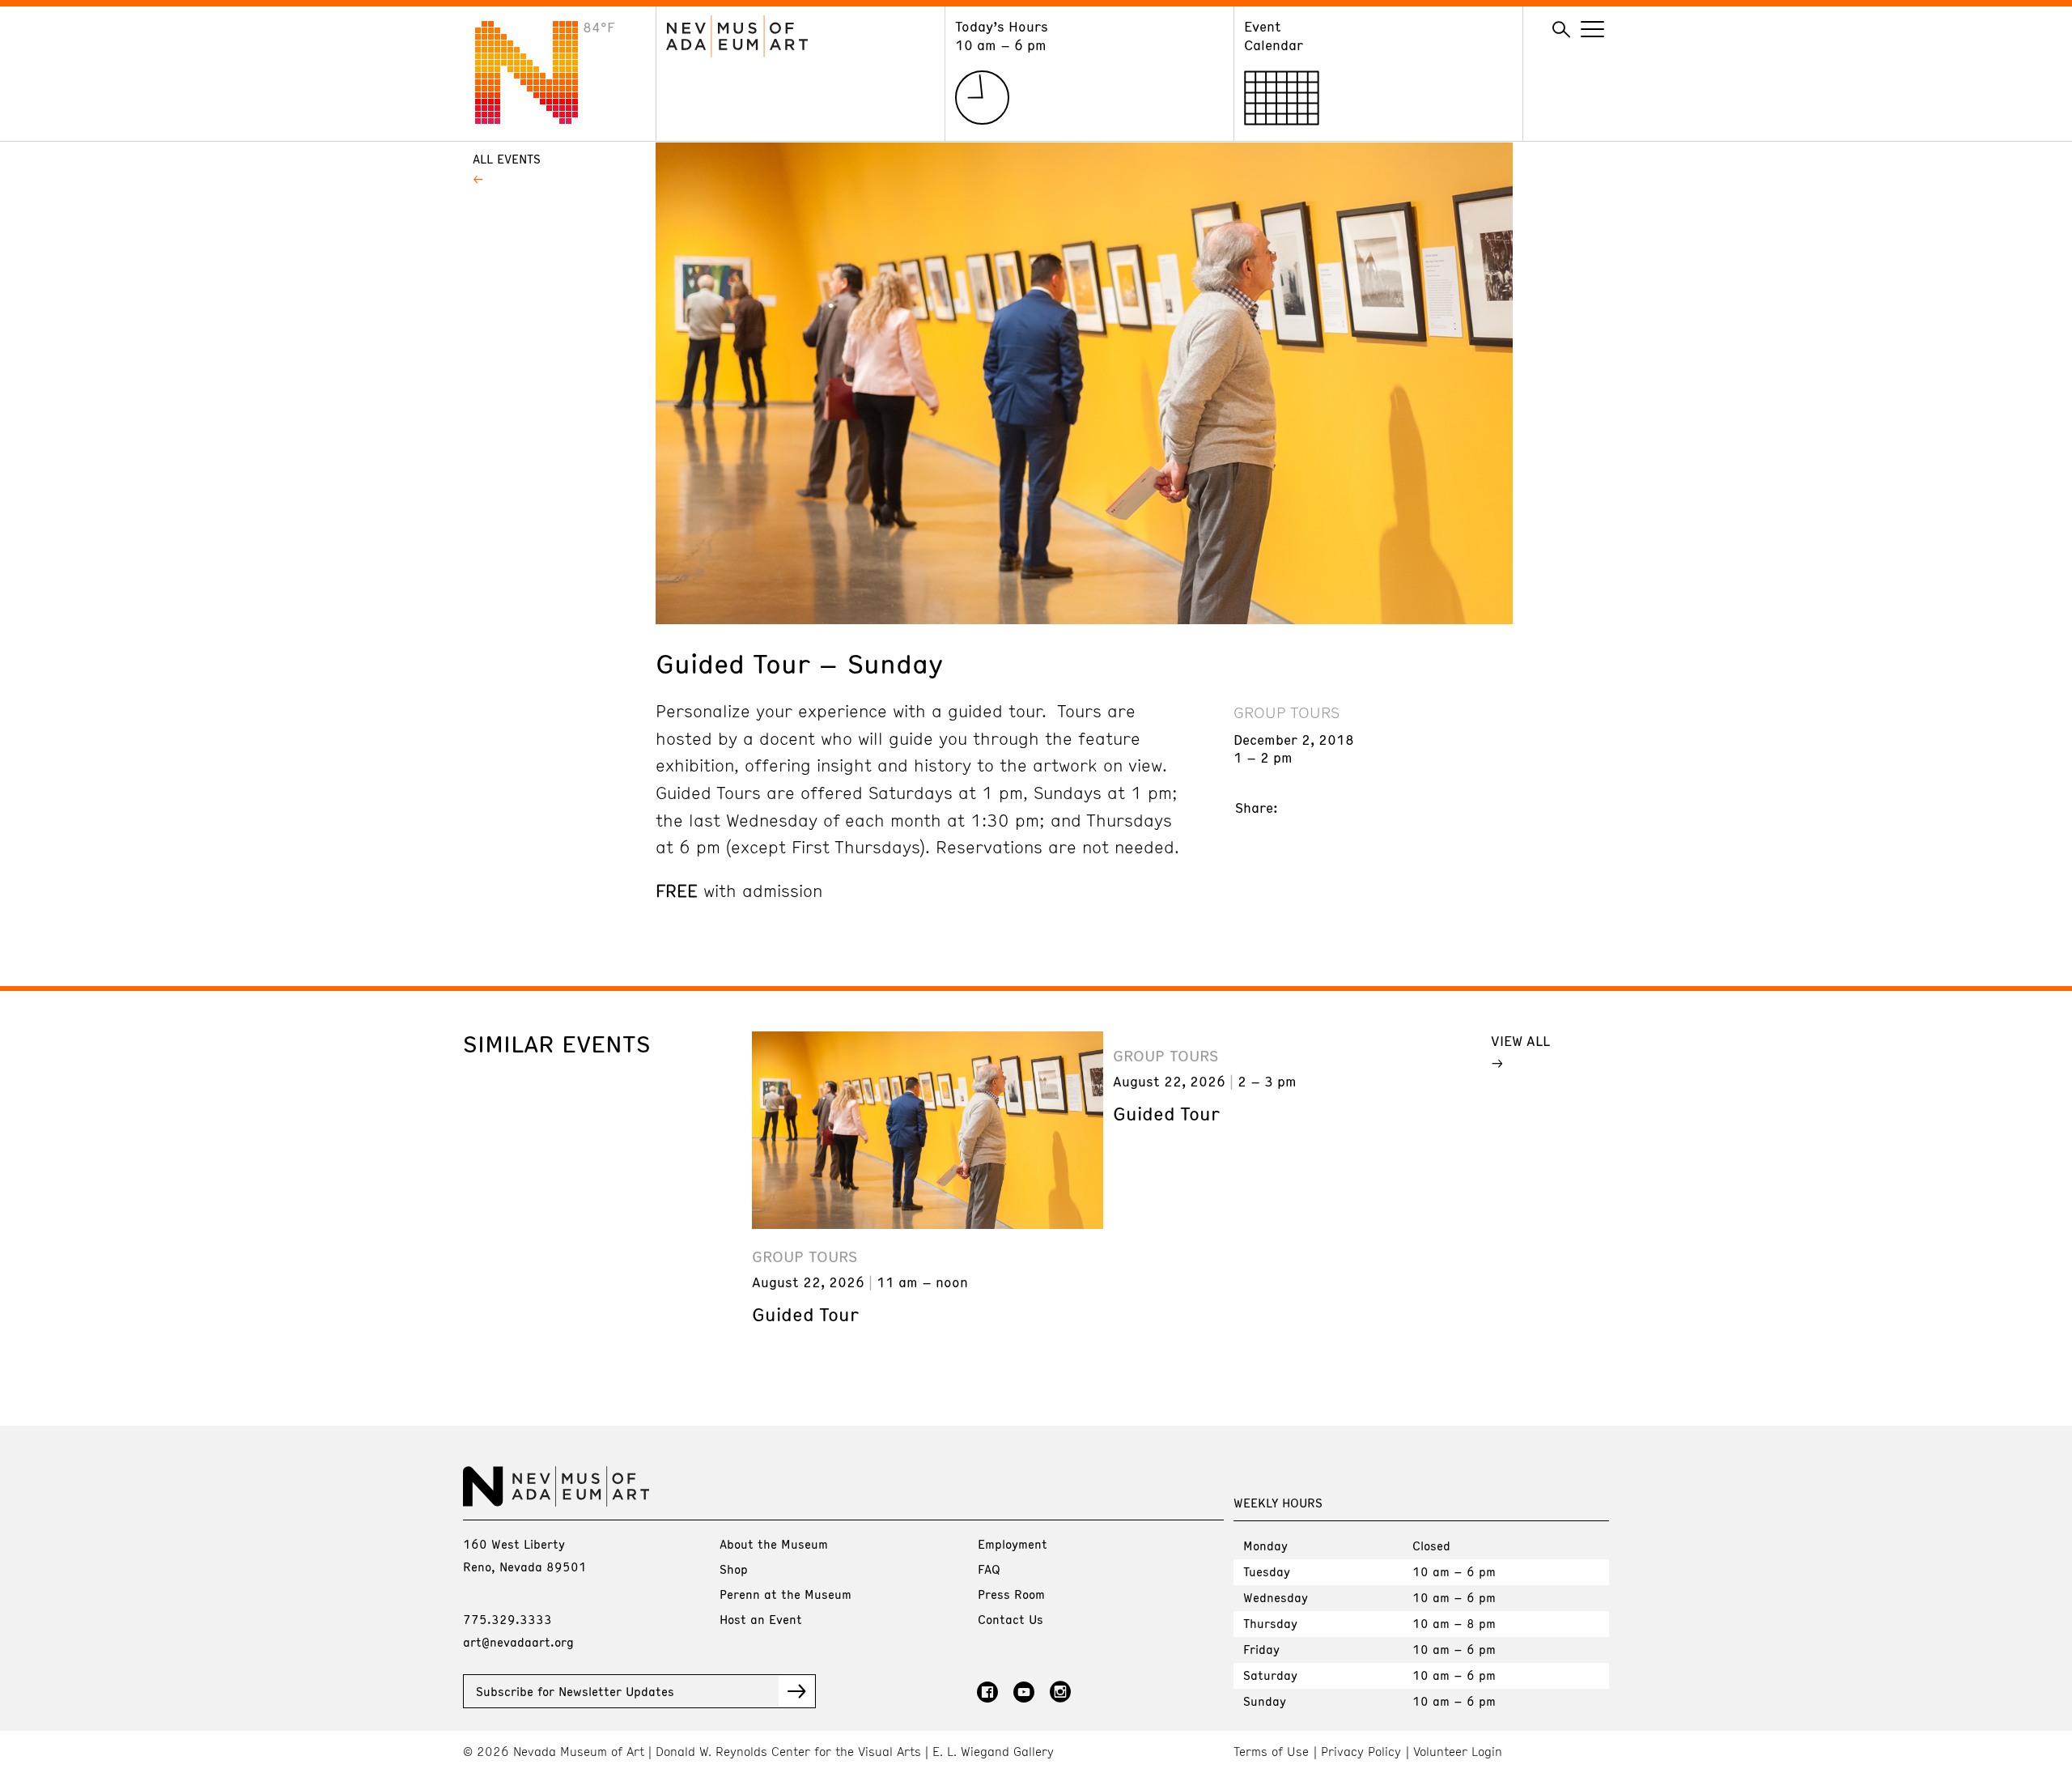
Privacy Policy (1361, 1752)
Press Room (1011, 1594)
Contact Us (1011, 1619)
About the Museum (774, 1544)
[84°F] (539, 119)
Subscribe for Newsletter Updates (575, 1691)
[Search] (1561, 30)
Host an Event (761, 1619)
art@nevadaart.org (518, 1642)
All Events (507, 159)
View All (1520, 1040)
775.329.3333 (507, 1619)
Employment (1013, 1544)
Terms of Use (1271, 1752)
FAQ (989, 1569)
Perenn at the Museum (785, 1594)
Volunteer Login (1458, 1752)
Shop (734, 1569)
